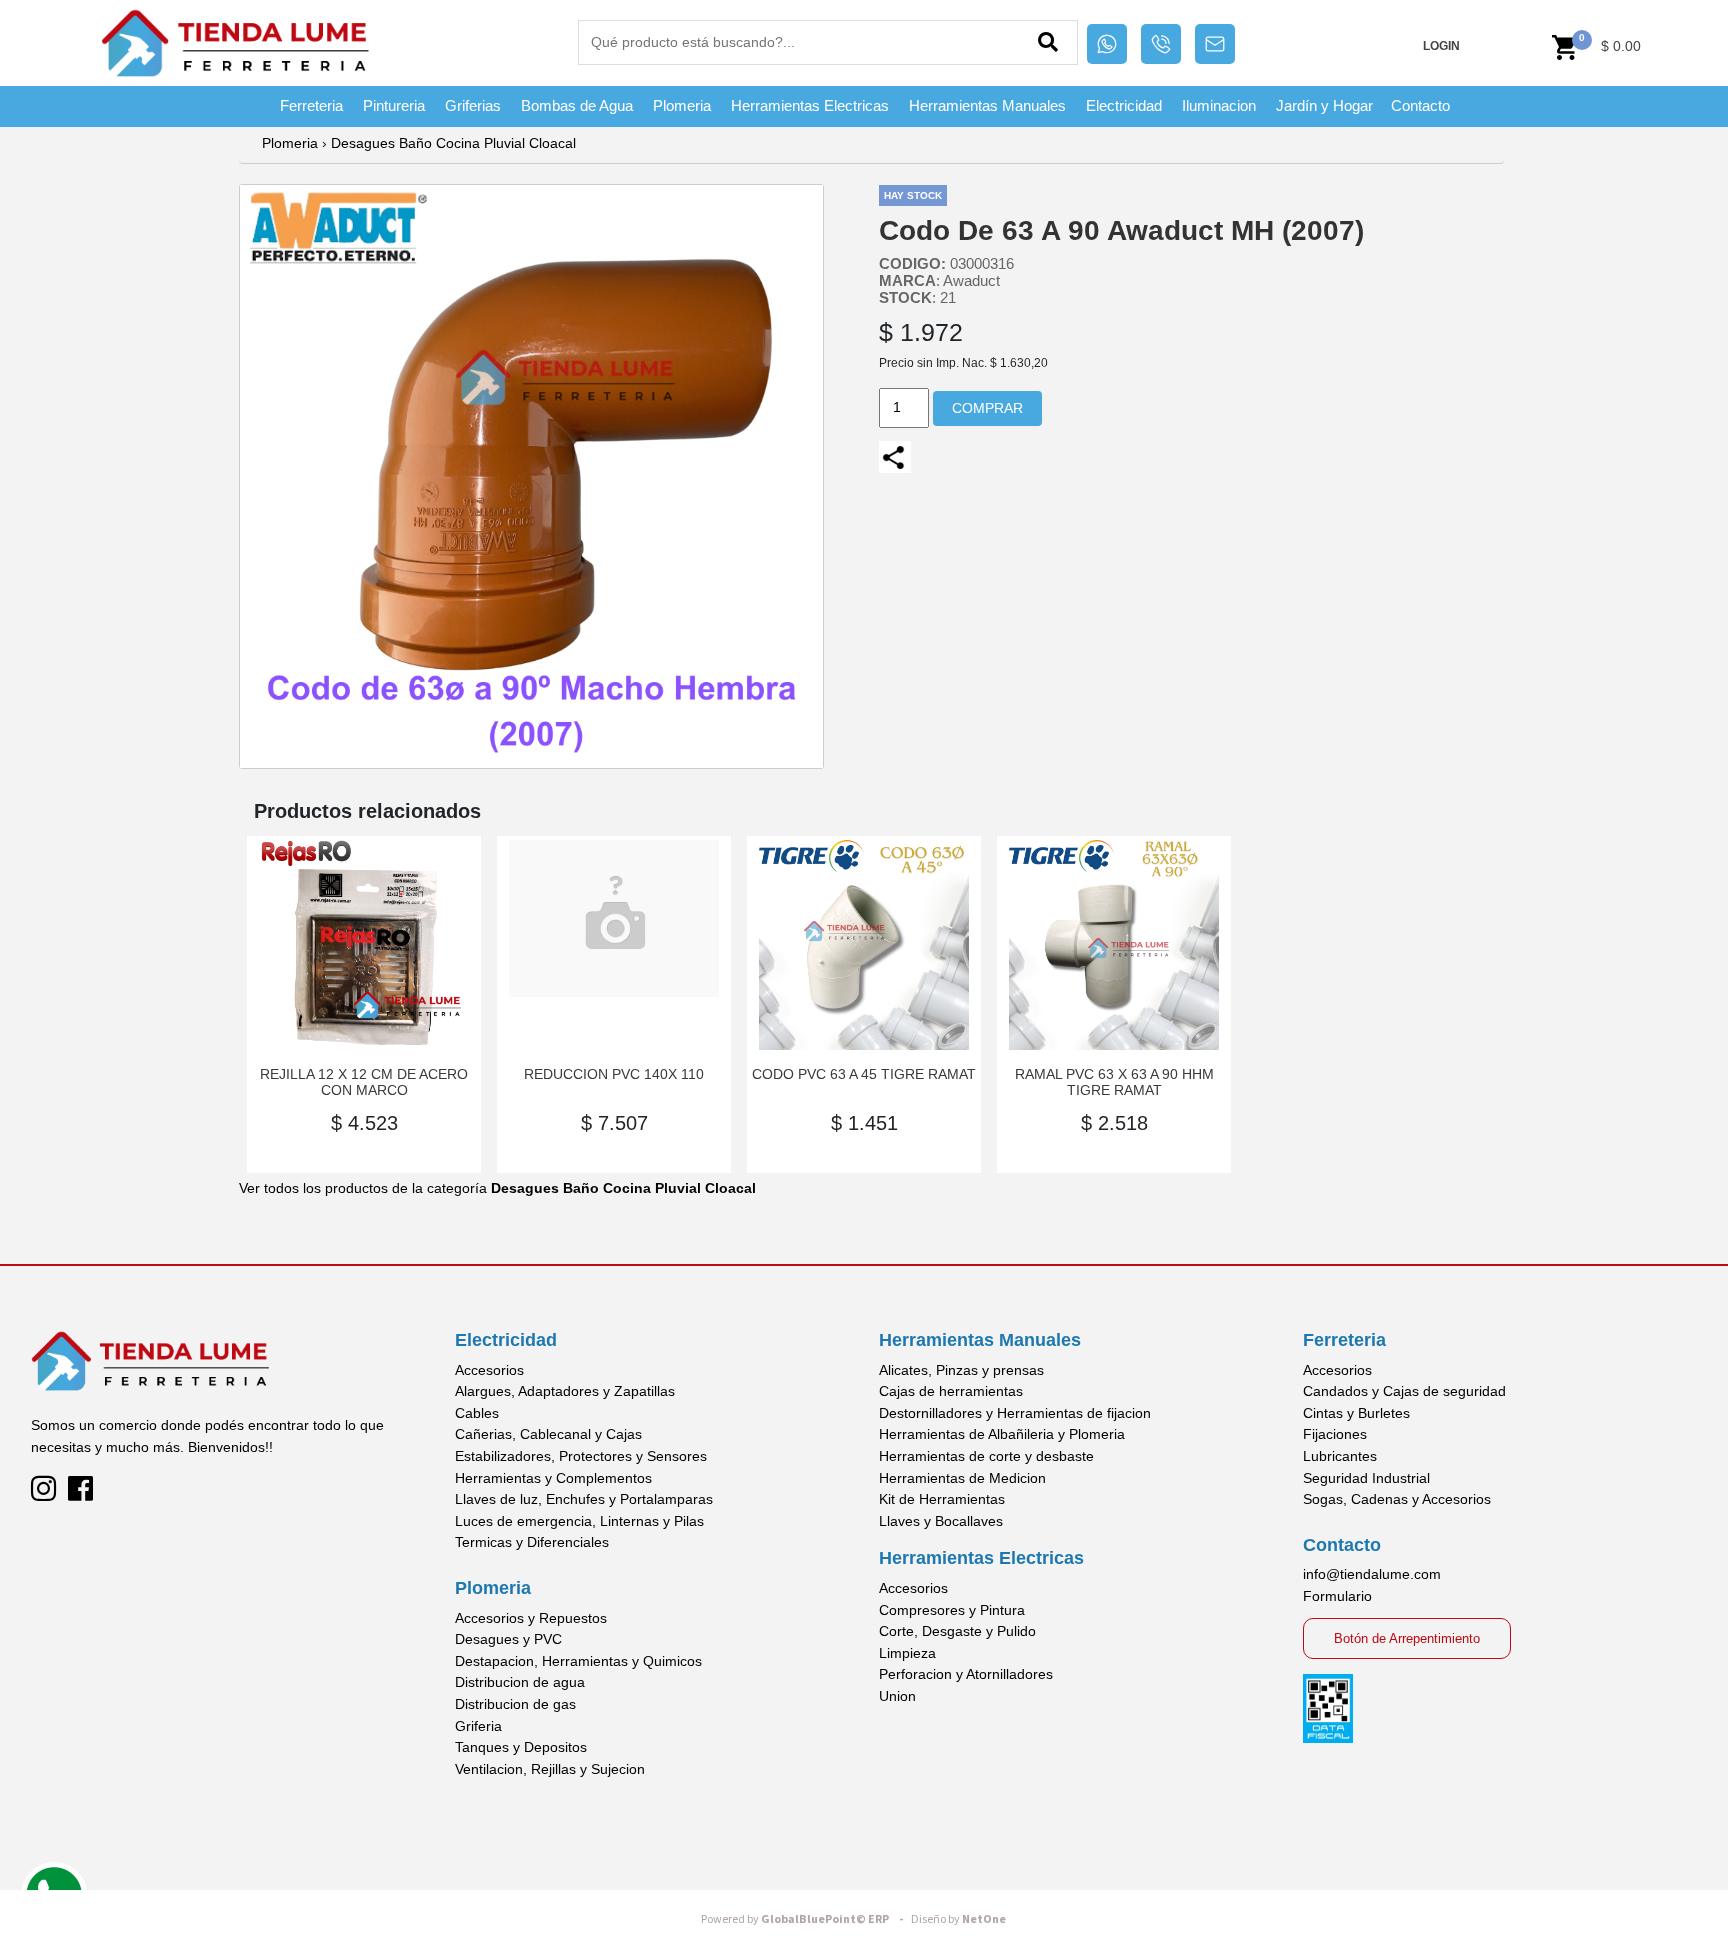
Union (897, 1696)
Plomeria (682, 105)
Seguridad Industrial (1366, 1478)
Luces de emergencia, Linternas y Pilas (579, 1521)
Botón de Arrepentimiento (1407, 1638)
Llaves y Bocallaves (941, 1521)
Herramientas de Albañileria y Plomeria (1002, 1434)
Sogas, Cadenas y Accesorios (1397, 1499)
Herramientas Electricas (810, 105)
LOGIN (1441, 46)
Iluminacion (1219, 105)
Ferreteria (311, 105)
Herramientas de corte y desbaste (986, 1456)
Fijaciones (1335, 1434)
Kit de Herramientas (942, 1499)
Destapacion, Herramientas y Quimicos (578, 1661)
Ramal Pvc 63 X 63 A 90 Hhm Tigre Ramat (1114, 1082)
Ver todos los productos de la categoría (497, 1188)
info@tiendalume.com (1372, 1574)
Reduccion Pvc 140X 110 (614, 1074)
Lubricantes (1340, 1456)
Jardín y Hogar (1324, 105)
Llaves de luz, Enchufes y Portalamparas (584, 1499)
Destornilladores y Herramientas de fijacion (1015, 1413)
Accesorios (489, 1370)
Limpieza (907, 1653)
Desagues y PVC (508, 1639)
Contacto (1420, 105)
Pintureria (394, 105)
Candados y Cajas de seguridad (1404, 1391)
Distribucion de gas (515, 1704)
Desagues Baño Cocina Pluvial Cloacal (453, 143)
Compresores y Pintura (952, 1610)
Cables (477, 1413)
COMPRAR (987, 408)
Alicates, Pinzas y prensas (961, 1370)
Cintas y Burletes (1356, 1413)
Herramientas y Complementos (553, 1478)
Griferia (478, 1726)
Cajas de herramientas (951, 1391)
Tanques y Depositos (521, 1747)
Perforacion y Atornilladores (966, 1674)
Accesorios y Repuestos (531, 1618)
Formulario (1337, 1596)
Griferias (473, 105)
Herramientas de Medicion (962, 1478)
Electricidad (1124, 105)
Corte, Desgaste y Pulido (957, 1631)
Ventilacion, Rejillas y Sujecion (550, 1769)
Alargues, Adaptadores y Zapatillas (565, 1391)
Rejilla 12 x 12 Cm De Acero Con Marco (364, 1082)
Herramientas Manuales (987, 105)
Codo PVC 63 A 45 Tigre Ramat (864, 1074)
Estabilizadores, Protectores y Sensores (581, 1456)
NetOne (958, 1919)
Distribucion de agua (520, 1682)
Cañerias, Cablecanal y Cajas (548, 1434)
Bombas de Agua (577, 105)
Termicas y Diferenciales (532, 1542)
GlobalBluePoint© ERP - (805, 1919)
